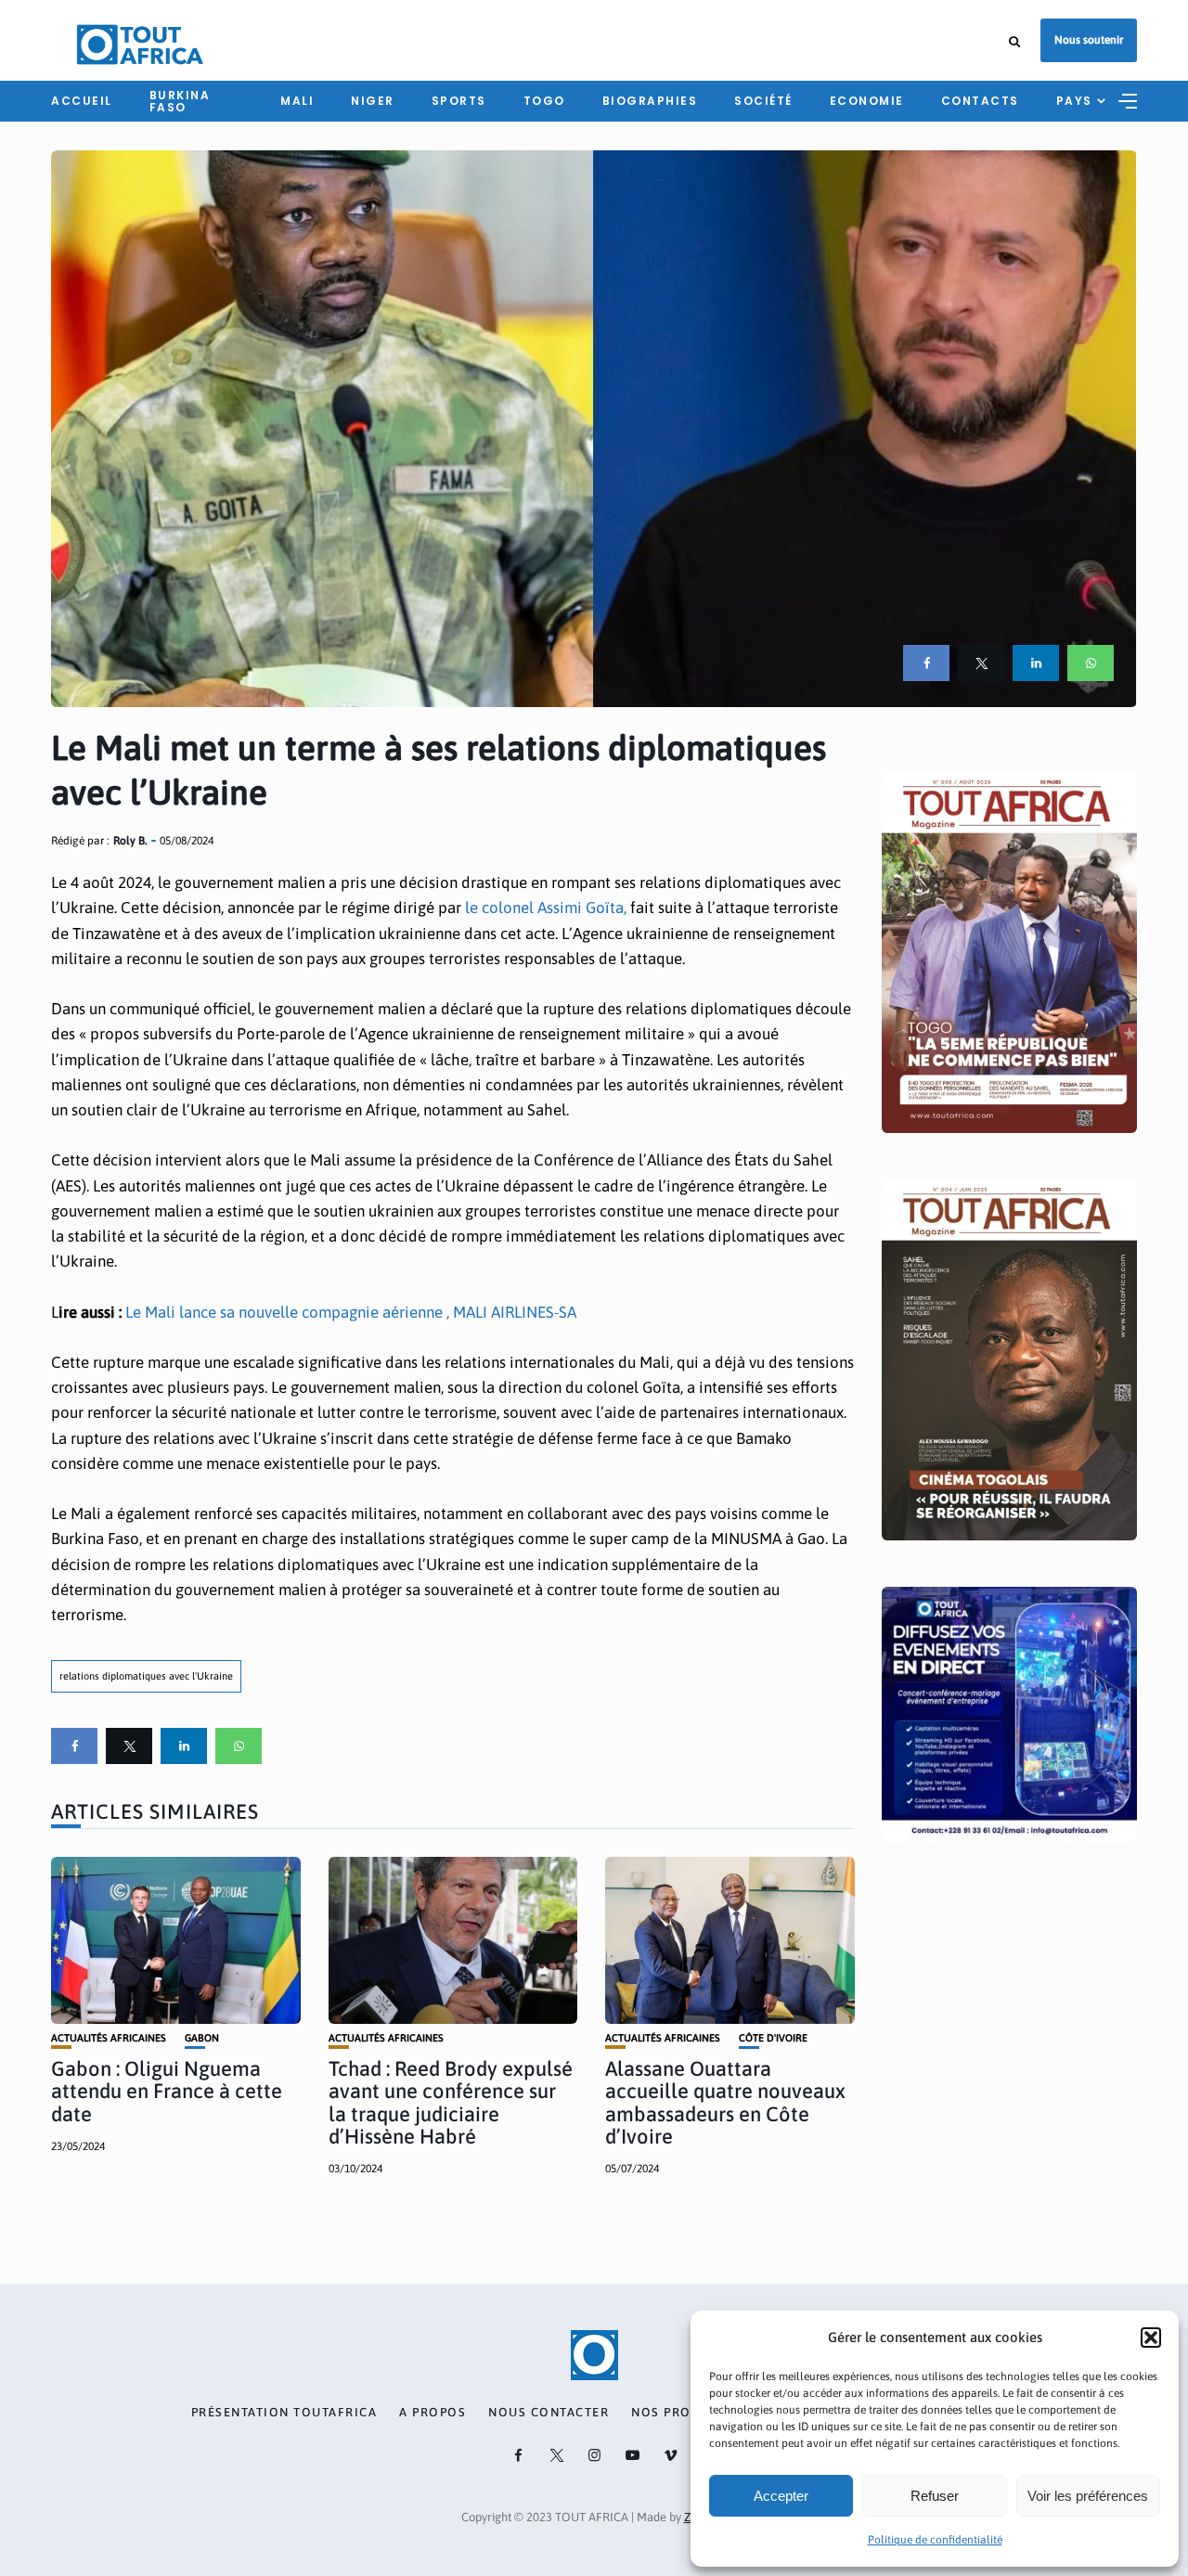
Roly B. (130, 841)
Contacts (980, 101)
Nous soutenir (1089, 40)
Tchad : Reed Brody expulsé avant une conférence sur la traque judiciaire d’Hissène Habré (451, 2102)
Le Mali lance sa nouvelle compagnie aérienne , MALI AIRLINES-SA (351, 1312)
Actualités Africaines (109, 2038)
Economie (867, 101)
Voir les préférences (1088, 2496)
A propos (433, 2413)
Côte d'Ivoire (773, 2038)
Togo (544, 101)
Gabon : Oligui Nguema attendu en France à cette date (167, 2091)
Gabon (202, 2038)
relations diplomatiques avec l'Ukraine (146, 1676)
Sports (459, 101)
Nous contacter (549, 2413)
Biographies (650, 101)
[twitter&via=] (981, 663)
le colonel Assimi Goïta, (544, 908)
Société (763, 101)
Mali (297, 101)
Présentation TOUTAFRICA (284, 2413)
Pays (1074, 101)
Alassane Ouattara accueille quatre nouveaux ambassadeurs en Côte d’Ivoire (725, 2102)
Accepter (781, 2496)
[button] (1151, 2338)
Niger (373, 101)
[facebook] (926, 663)
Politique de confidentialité (935, 2540)
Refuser (935, 2496)
